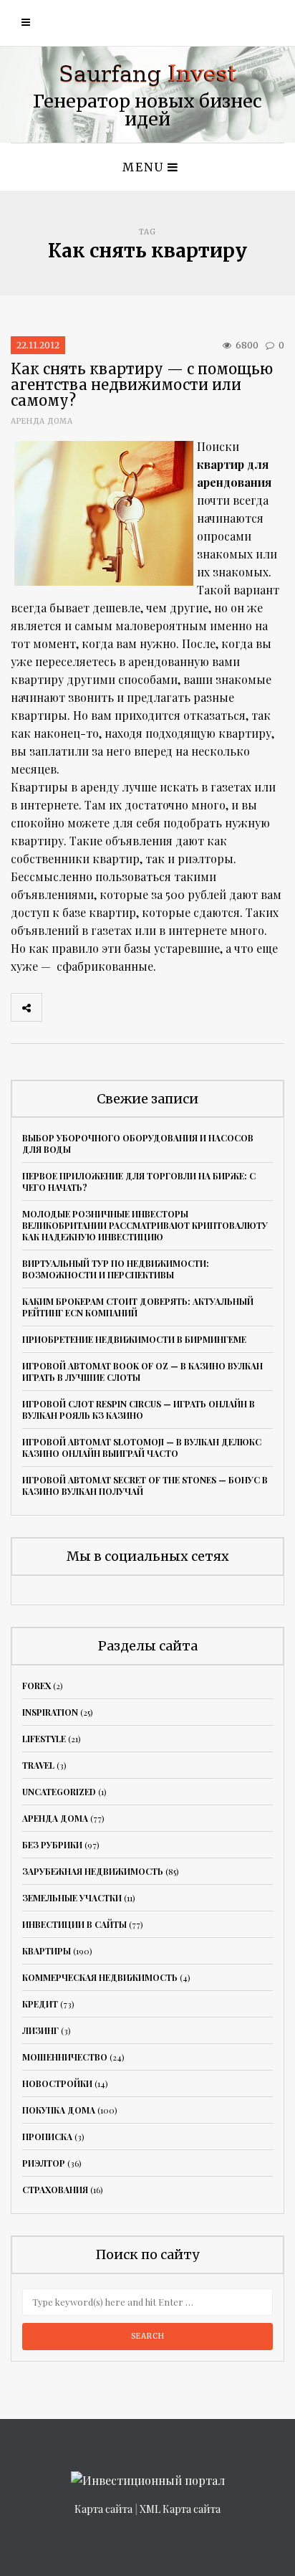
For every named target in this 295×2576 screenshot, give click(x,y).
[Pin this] (152, 1007)
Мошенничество (65, 2057)
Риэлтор (44, 2163)
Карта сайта (103, 2509)
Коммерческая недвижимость (100, 1977)
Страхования (55, 2190)
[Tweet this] (89, 1007)
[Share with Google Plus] (120, 1007)
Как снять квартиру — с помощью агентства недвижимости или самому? (142, 385)
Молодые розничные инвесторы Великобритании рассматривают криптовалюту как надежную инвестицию (145, 1225)
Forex (37, 1686)
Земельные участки (72, 1898)
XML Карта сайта (180, 2509)
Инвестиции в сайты (74, 1924)
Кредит (40, 2004)
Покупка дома (59, 2110)
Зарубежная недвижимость (93, 1871)
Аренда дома (42, 421)
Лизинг (40, 2030)
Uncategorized (59, 1792)
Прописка (47, 2137)
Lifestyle (44, 1739)
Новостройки (57, 2083)
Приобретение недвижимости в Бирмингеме (134, 1339)
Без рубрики (52, 1845)
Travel (38, 1765)
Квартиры (47, 1951)
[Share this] (57, 1007)
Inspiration (50, 1712)
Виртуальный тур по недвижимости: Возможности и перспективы (116, 1269)
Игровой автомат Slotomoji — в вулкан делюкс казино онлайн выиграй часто (142, 1448)
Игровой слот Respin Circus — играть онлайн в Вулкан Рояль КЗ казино (139, 1410)
